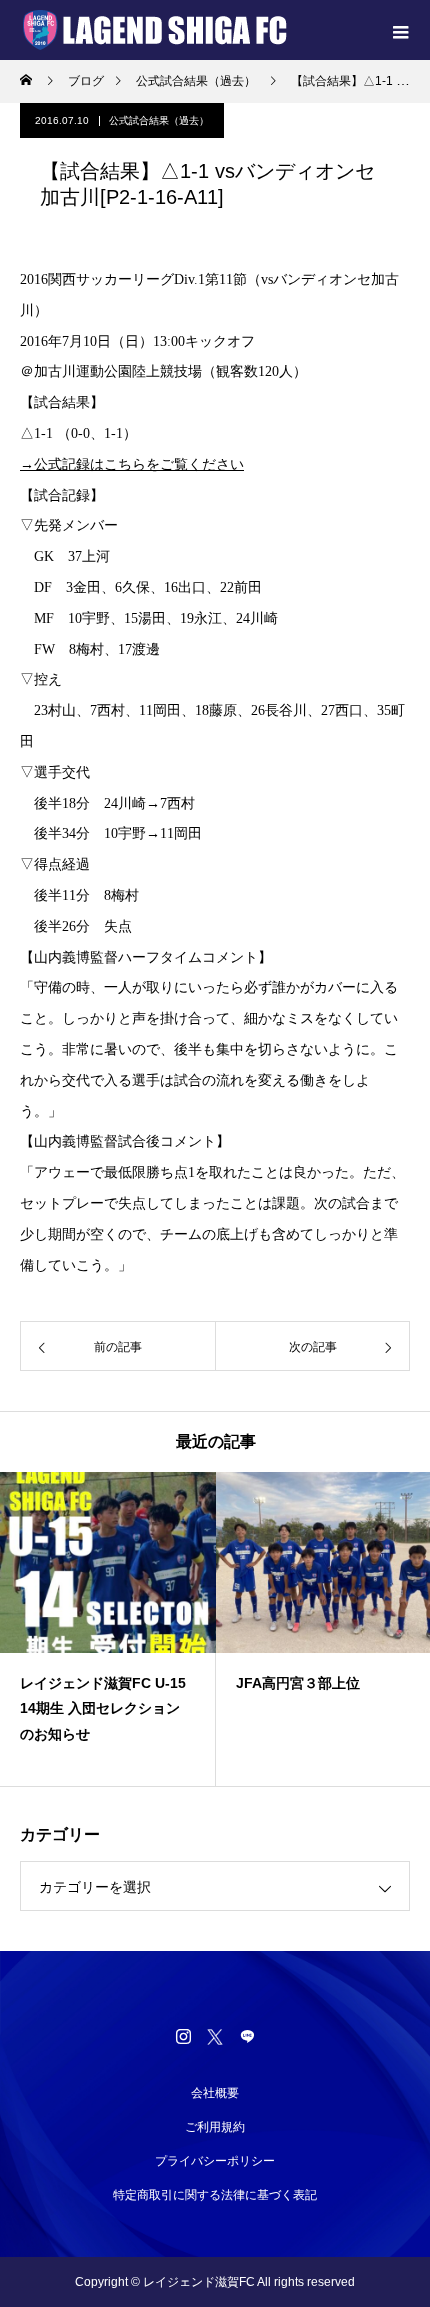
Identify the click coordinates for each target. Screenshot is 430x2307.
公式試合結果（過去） (159, 120)
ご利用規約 (215, 2127)
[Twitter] (215, 2036)
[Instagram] (183, 2036)
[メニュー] (400, 30)
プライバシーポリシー (215, 2161)
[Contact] (247, 2036)
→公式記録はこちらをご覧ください (132, 464)
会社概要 (215, 2093)
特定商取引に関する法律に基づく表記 (215, 2195)
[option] (108, 1629)
